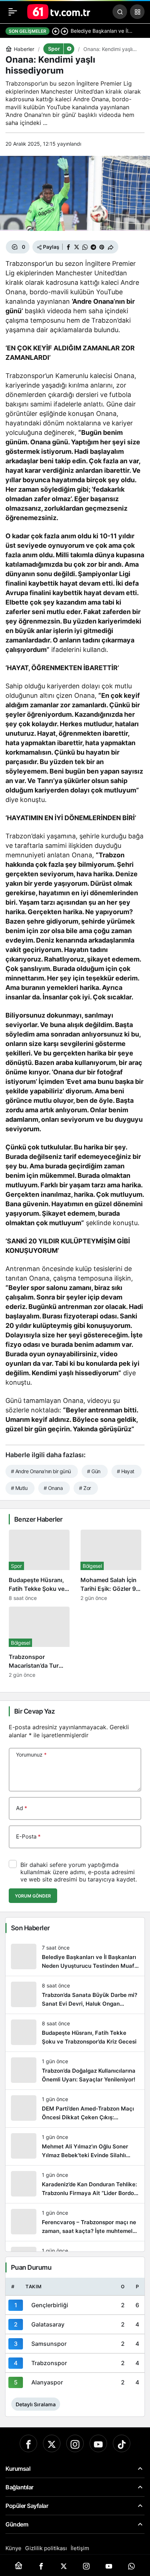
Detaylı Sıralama (36, 2404)
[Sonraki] (64, 31)
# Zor (85, 1488)
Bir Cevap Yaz (34, 1711)
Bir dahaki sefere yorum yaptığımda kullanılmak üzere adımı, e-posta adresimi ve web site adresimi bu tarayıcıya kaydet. (79, 1872)
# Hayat (126, 1471)
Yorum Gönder (33, 1896)
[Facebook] (28, 2443)
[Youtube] (98, 2443)
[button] (137, 12)
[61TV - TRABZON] (59, 11)
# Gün (94, 1471)
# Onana (53, 1488)
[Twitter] (52, 2443)
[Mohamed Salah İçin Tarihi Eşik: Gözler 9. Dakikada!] (111, 1565)
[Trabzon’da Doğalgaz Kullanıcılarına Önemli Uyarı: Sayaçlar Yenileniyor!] (75, 2071)
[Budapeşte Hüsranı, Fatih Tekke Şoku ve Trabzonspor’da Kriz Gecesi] (39, 1565)
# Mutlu (19, 1488)
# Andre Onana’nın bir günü (41, 1471)
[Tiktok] (122, 2443)
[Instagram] (75, 2443)
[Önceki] (56, 31)
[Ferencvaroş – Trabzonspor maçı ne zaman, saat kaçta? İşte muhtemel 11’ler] (75, 2222)
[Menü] (13, 12)
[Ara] (120, 12)
